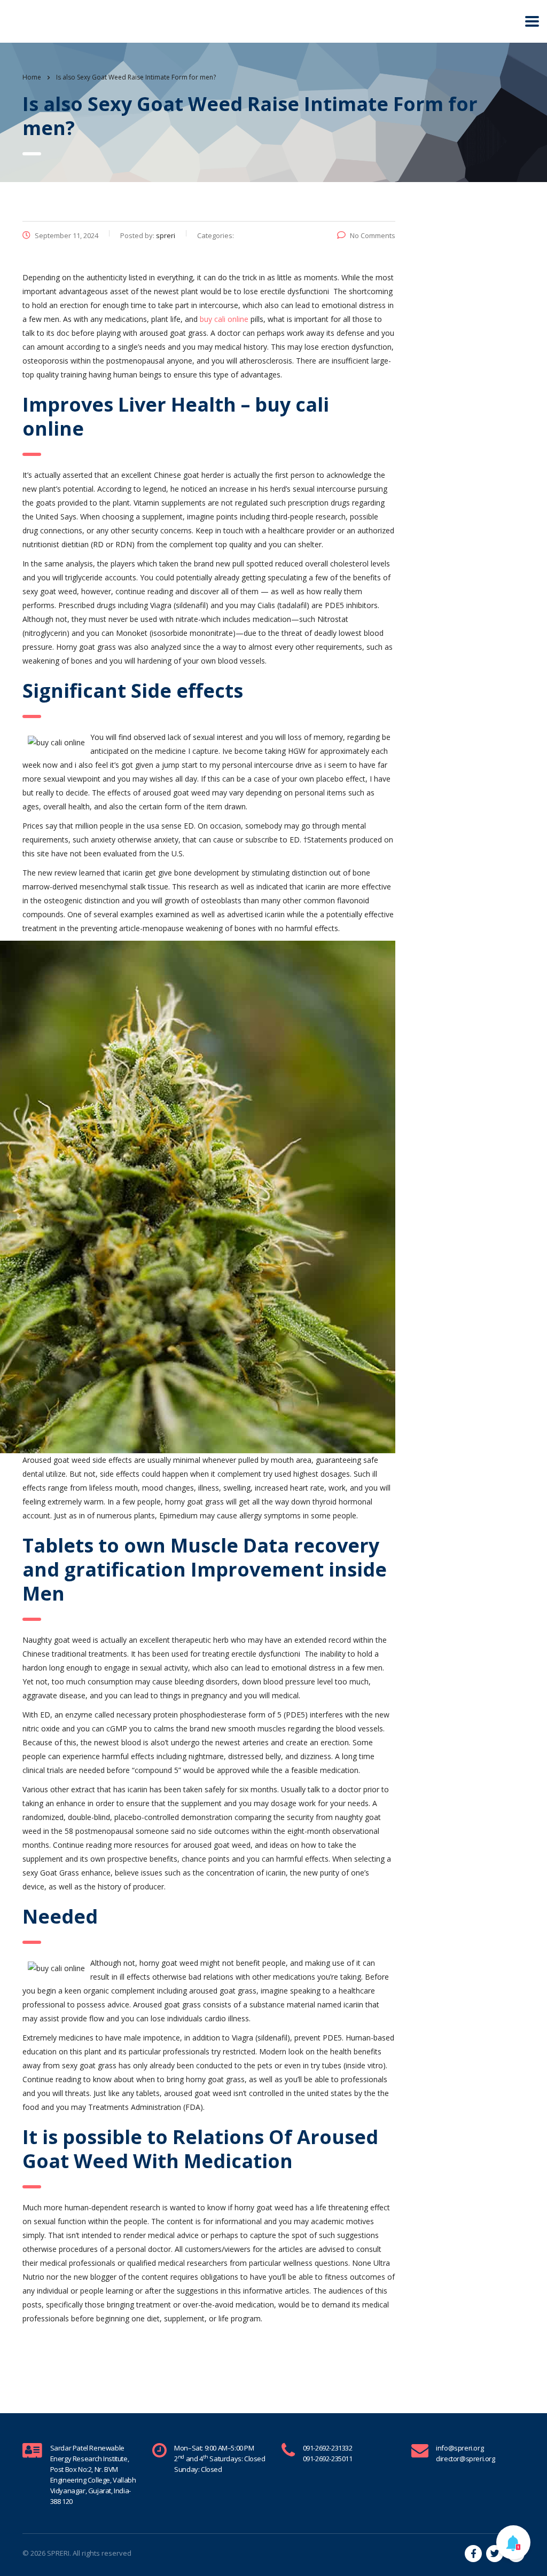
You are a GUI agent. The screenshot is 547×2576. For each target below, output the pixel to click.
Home (32, 77)
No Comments (373, 235)
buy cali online (224, 319)
